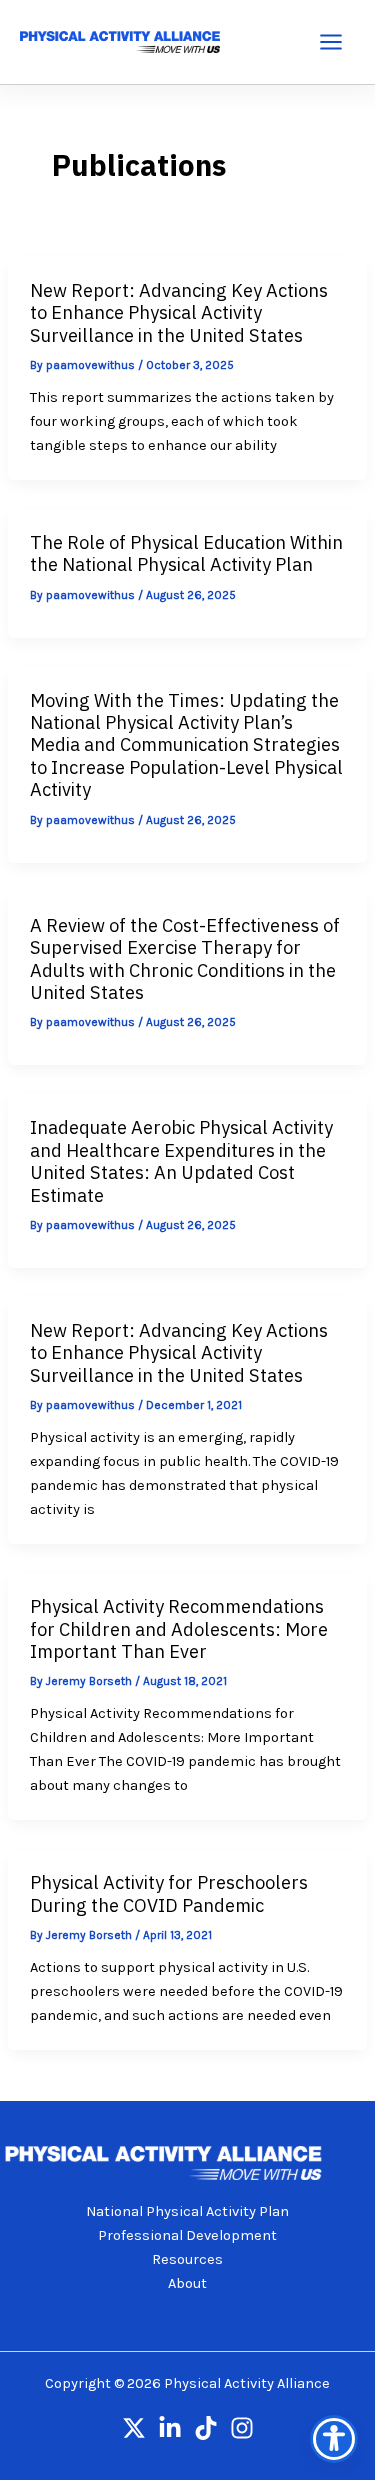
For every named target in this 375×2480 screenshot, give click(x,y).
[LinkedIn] (170, 2428)
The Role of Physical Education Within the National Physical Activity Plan (186, 553)
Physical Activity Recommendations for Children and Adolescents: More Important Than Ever (179, 1628)
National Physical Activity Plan (187, 2211)
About (187, 2283)
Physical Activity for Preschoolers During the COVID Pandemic (169, 1893)
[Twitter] (134, 2428)
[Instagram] (242, 2428)
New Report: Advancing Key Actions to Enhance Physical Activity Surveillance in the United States (179, 312)
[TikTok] (206, 2428)
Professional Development (187, 2235)
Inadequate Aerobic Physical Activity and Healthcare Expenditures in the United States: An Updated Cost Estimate (181, 1160)
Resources (187, 2259)
